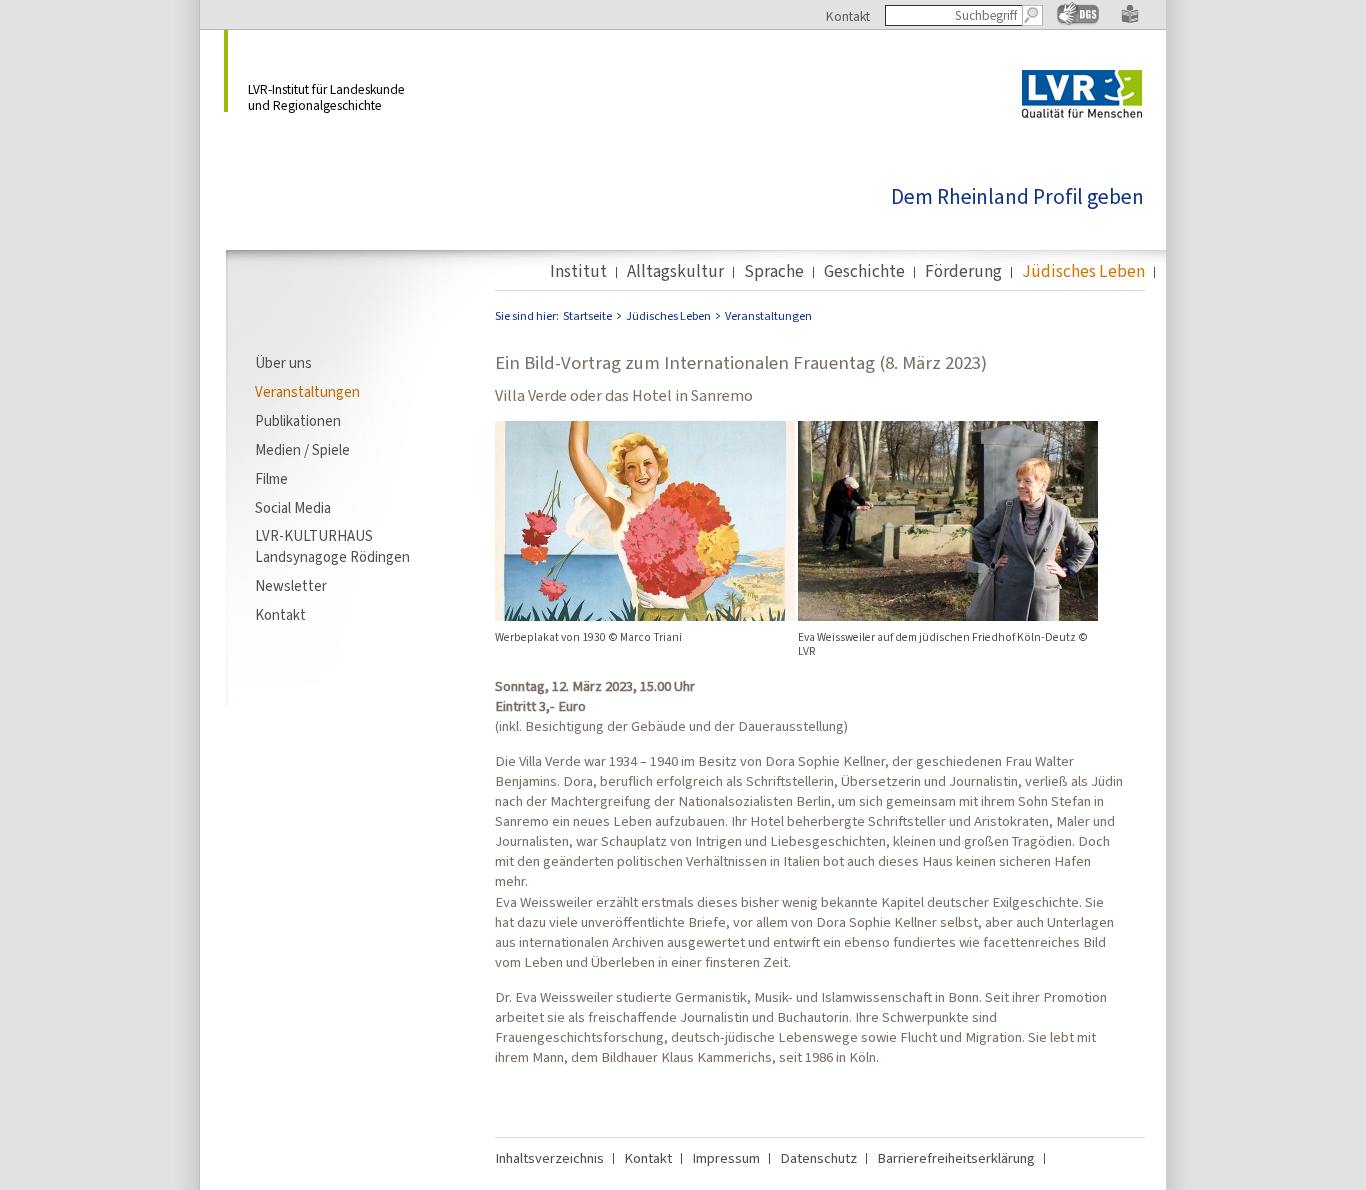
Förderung (963, 272)
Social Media (293, 508)
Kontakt (848, 16)
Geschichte (864, 272)
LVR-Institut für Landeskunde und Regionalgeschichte (326, 96)
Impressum (726, 1158)
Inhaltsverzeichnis (549, 1158)
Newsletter (291, 586)
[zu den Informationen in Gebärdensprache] (1078, 21)
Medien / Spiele (302, 450)
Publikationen (298, 421)
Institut (578, 272)
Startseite (587, 316)
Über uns (283, 363)
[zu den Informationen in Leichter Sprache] (1130, 19)
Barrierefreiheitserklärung (956, 1158)
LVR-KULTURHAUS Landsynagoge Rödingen (332, 546)
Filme (271, 479)
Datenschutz (818, 1158)
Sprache (774, 272)
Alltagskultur (675, 272)
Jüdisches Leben (1083, 272)
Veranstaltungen (307, 392)
